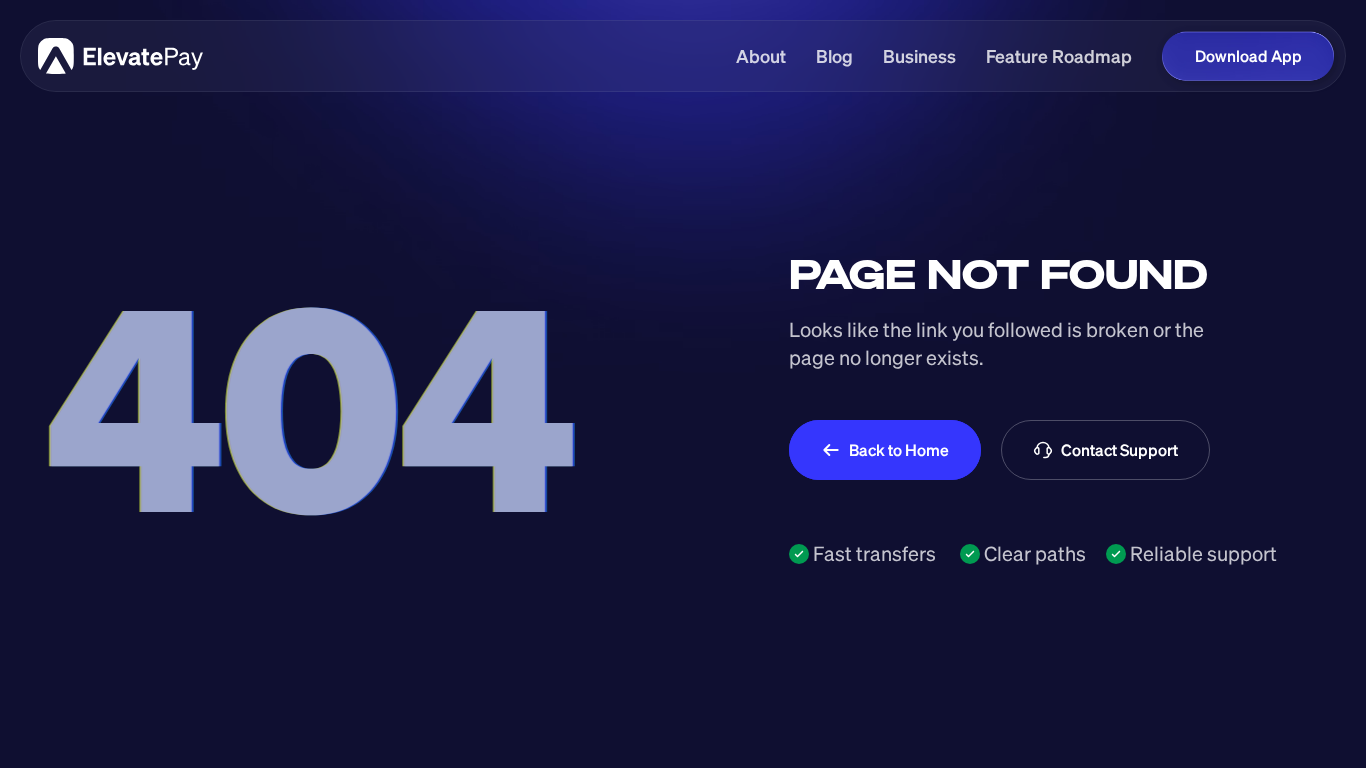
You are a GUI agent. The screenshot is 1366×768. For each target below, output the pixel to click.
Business (919, 56)
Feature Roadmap (1059, 56)
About (761, 56)
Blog (834, 56)
